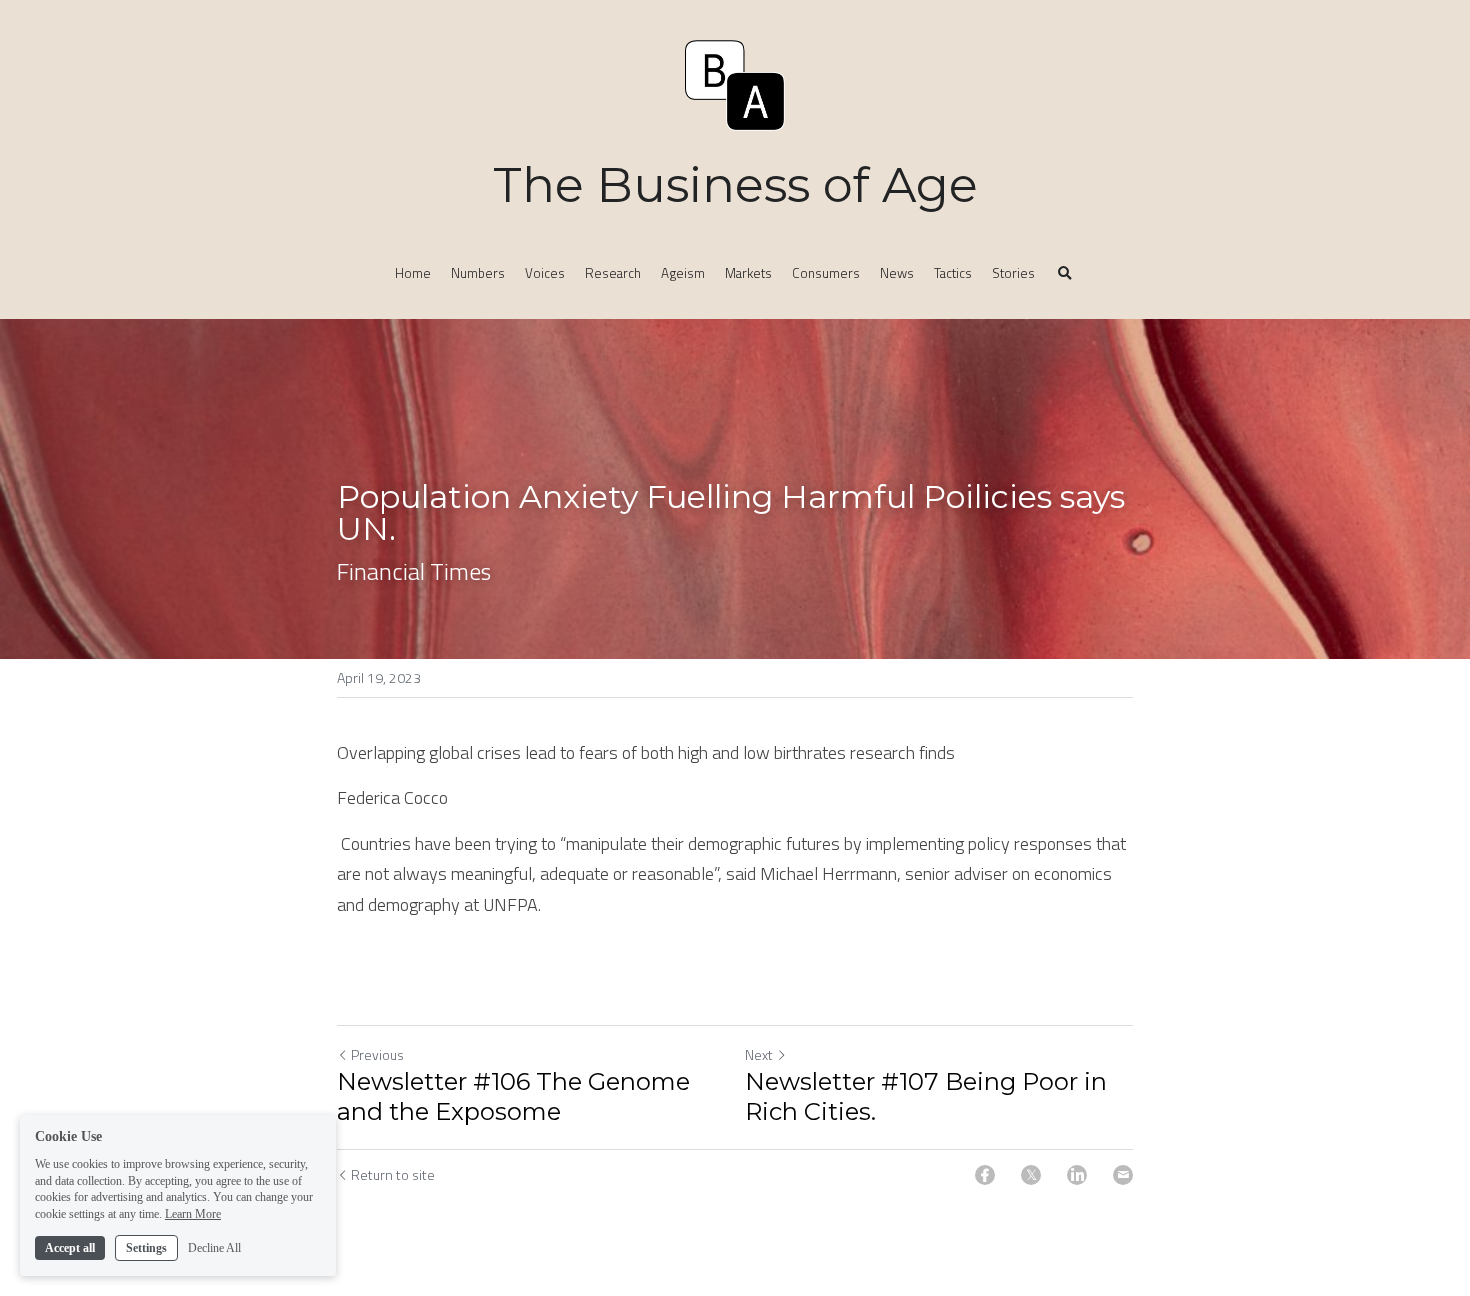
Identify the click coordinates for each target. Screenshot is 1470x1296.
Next (759, 1054)
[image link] (735, 83)
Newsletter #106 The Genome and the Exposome (513, 1096)
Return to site (393, 1175)
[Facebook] (985, 1175)
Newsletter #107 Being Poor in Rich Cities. (926, 1096)
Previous (377, 1054)
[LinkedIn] (1077, 1175)
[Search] (1065, 274)
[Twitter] (1031, 1175)
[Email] (1123, 1175)
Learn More (193, 1214)
